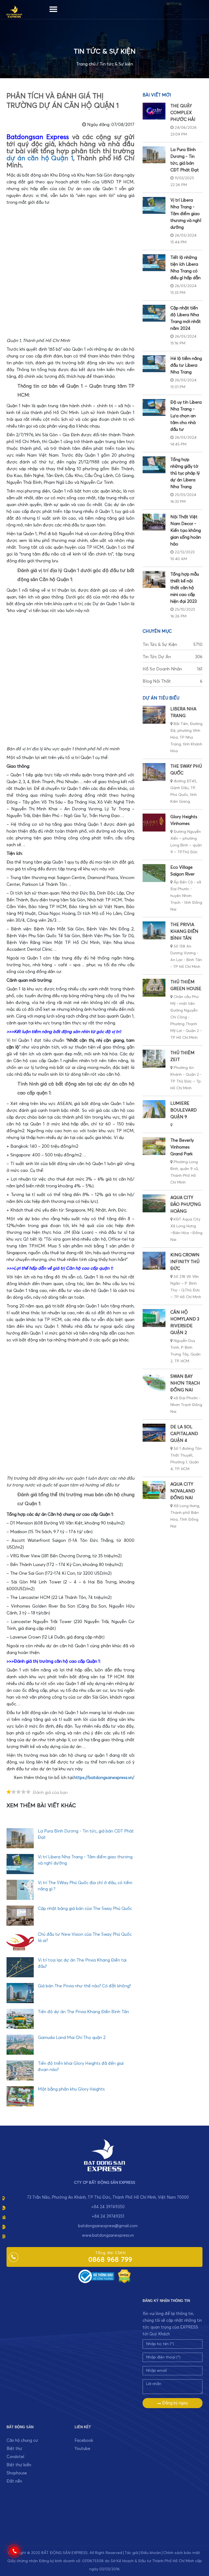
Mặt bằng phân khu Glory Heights (71, 2089)
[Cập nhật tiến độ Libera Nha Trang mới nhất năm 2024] (154, 313)
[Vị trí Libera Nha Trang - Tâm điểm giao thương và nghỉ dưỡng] (154, 205)
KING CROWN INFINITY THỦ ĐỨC (185, 1262)
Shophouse (17, 2473)
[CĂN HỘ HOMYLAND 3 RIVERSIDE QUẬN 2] (154, 1318)
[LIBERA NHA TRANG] (154, 715)
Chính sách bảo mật (182, 2553)
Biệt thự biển (19, 2465)
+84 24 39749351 (108, 2216)
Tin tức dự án (173, 657)
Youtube (82, 2449)
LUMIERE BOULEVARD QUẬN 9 (184, 1110)
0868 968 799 (110, 2260)
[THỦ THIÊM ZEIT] (154, 1059)
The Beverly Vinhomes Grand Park (182, 1147)
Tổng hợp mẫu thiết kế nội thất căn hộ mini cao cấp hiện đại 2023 (185, 588)
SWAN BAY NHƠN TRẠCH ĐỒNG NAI (185, 1383)
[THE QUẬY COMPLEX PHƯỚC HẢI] (154, 111)
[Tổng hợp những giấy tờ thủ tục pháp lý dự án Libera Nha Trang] (154, 465)
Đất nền (14, 2481)
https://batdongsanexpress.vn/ (104, 1778)
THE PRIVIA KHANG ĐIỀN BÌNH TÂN (184, 931)
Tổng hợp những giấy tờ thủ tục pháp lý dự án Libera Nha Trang (185, 473)
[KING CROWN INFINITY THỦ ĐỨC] (154, 1261)
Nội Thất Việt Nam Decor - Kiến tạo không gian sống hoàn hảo (186, 531)
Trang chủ (86, 64)
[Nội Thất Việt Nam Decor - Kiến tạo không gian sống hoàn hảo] (154, 522)
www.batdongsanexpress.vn (108, 2235)
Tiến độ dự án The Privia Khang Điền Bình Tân (83, 2012)
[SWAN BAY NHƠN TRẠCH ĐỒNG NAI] (154, 1382)
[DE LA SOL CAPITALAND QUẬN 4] (154, 1433)
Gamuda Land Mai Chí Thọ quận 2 (72, 2038)
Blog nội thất (173, 681)
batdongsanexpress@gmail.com (108, 2226)
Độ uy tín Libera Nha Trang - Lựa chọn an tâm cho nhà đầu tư (186, 416)
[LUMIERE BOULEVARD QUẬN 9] (154, 1109)
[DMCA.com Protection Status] (124, 2276)
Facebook (84, 2441)
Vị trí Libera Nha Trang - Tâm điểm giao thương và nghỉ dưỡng (186, 214)
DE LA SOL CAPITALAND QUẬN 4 (184, 1434)
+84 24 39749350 (108, 2207)
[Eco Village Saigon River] (154, 873)
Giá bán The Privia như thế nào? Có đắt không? (84, 1986)
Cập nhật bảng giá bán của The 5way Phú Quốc (85, 1909)
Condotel (15, 2457)
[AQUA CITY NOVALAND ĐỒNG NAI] (154, 1490)
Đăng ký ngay (175, 2403)
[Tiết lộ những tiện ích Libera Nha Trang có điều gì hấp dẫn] (154, 263)
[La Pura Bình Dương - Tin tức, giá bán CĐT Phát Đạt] (154, 155)
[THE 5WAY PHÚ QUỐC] (154, 772)
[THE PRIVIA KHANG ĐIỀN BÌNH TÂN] (154, 930)
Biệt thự (14, 2449)
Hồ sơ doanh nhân (173, 669)
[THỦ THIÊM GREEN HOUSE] (154, 988)
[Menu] (53, 8)
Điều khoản (151, 2553)
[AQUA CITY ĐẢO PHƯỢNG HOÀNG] (154, 1203)
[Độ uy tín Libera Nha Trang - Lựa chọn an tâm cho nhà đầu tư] (154, 407)
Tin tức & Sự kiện (116, 64)
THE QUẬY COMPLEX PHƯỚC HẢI (183, 113)
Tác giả (131, 2553)
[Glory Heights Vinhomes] (154, 823)
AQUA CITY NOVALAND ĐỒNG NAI (183, 1491)
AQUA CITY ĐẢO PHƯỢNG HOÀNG (186, 1204)
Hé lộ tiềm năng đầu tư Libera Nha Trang (186, 365)
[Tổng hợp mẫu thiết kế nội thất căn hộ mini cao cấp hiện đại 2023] (154, 579)
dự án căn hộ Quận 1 (40, 158)
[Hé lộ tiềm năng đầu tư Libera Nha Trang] (154, 364)
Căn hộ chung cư (22, 2441)
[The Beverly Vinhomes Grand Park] (154, 1146)
